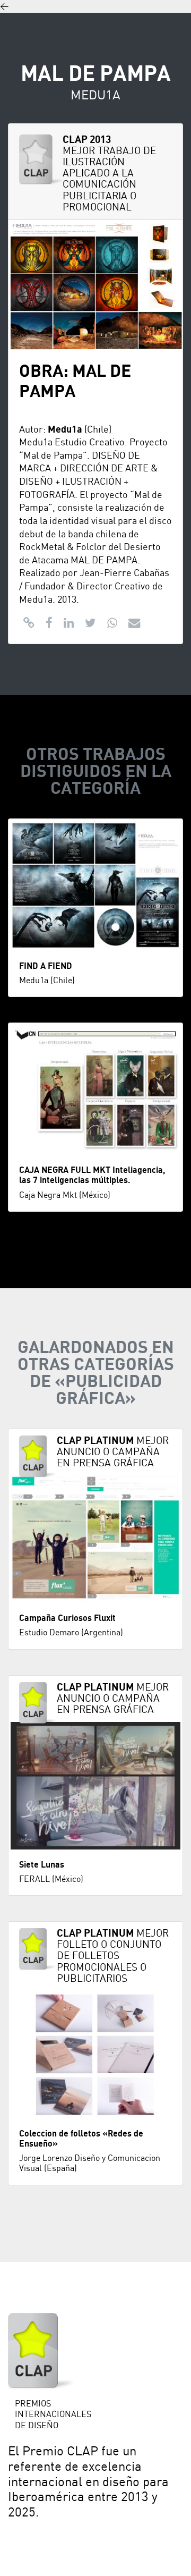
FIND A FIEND (46, 966)
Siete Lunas (42, 1865)
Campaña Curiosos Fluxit (67, 1618)
